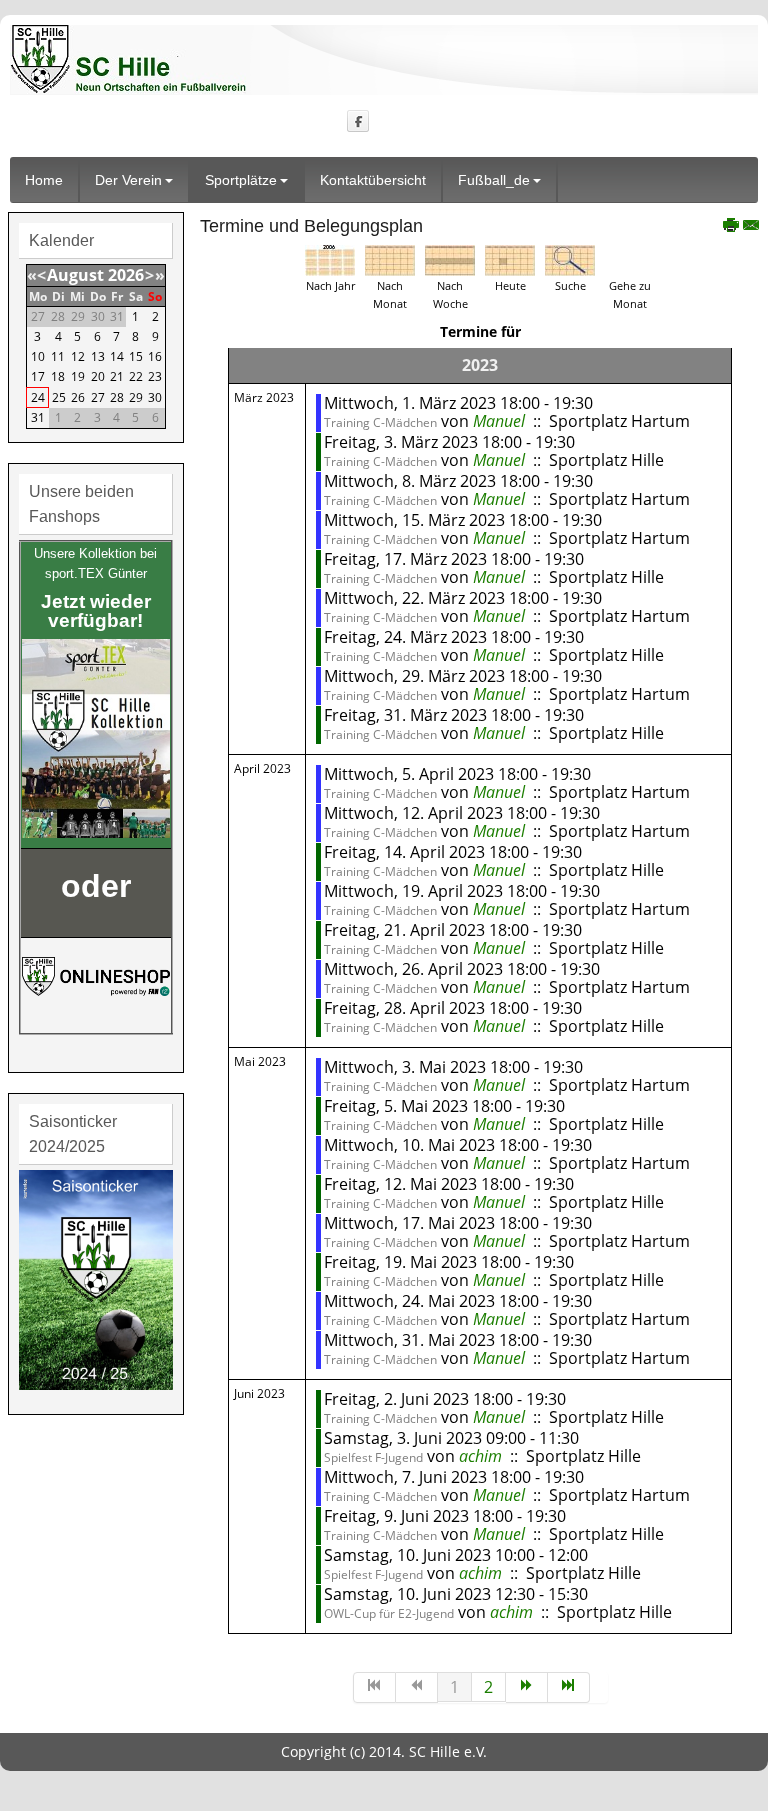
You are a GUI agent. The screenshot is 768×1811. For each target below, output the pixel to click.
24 (38, 397)
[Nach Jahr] (330, 259)
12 (78, 356)
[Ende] (569, 1687)
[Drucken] (731, 228)
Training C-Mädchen (380, 422)
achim (480, 1456)
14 (117, 356)
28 (117, 397)
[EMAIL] (751, 228)
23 (155, 376)
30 (155, 397)
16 (155, 356)
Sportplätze (241, 180)
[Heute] (510, 259)
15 (136, 356)
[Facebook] (358, 120)
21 (117, 376)
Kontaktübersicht (373, 180)
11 (58, 356)
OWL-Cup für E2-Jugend (389, 1613)
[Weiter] (527, 1687)
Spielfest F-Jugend (373, 1457)
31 (38, 417)
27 (98, 397)
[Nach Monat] (390, 259)
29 (136, 397)
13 (98, 356)
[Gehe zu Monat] (630, 259)
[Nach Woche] (450, 259)
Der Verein (128, 180)
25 (59, 397)
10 (38, 356)
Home (44, 180)
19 (78, 376)
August (75, 275)
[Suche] (570, 259)
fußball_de (494, 180)
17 (38, 376)
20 (98, 376)
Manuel (499, 421)
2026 (126, 275)
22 (136, 376)
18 (58, 376)
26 (78, 397)
